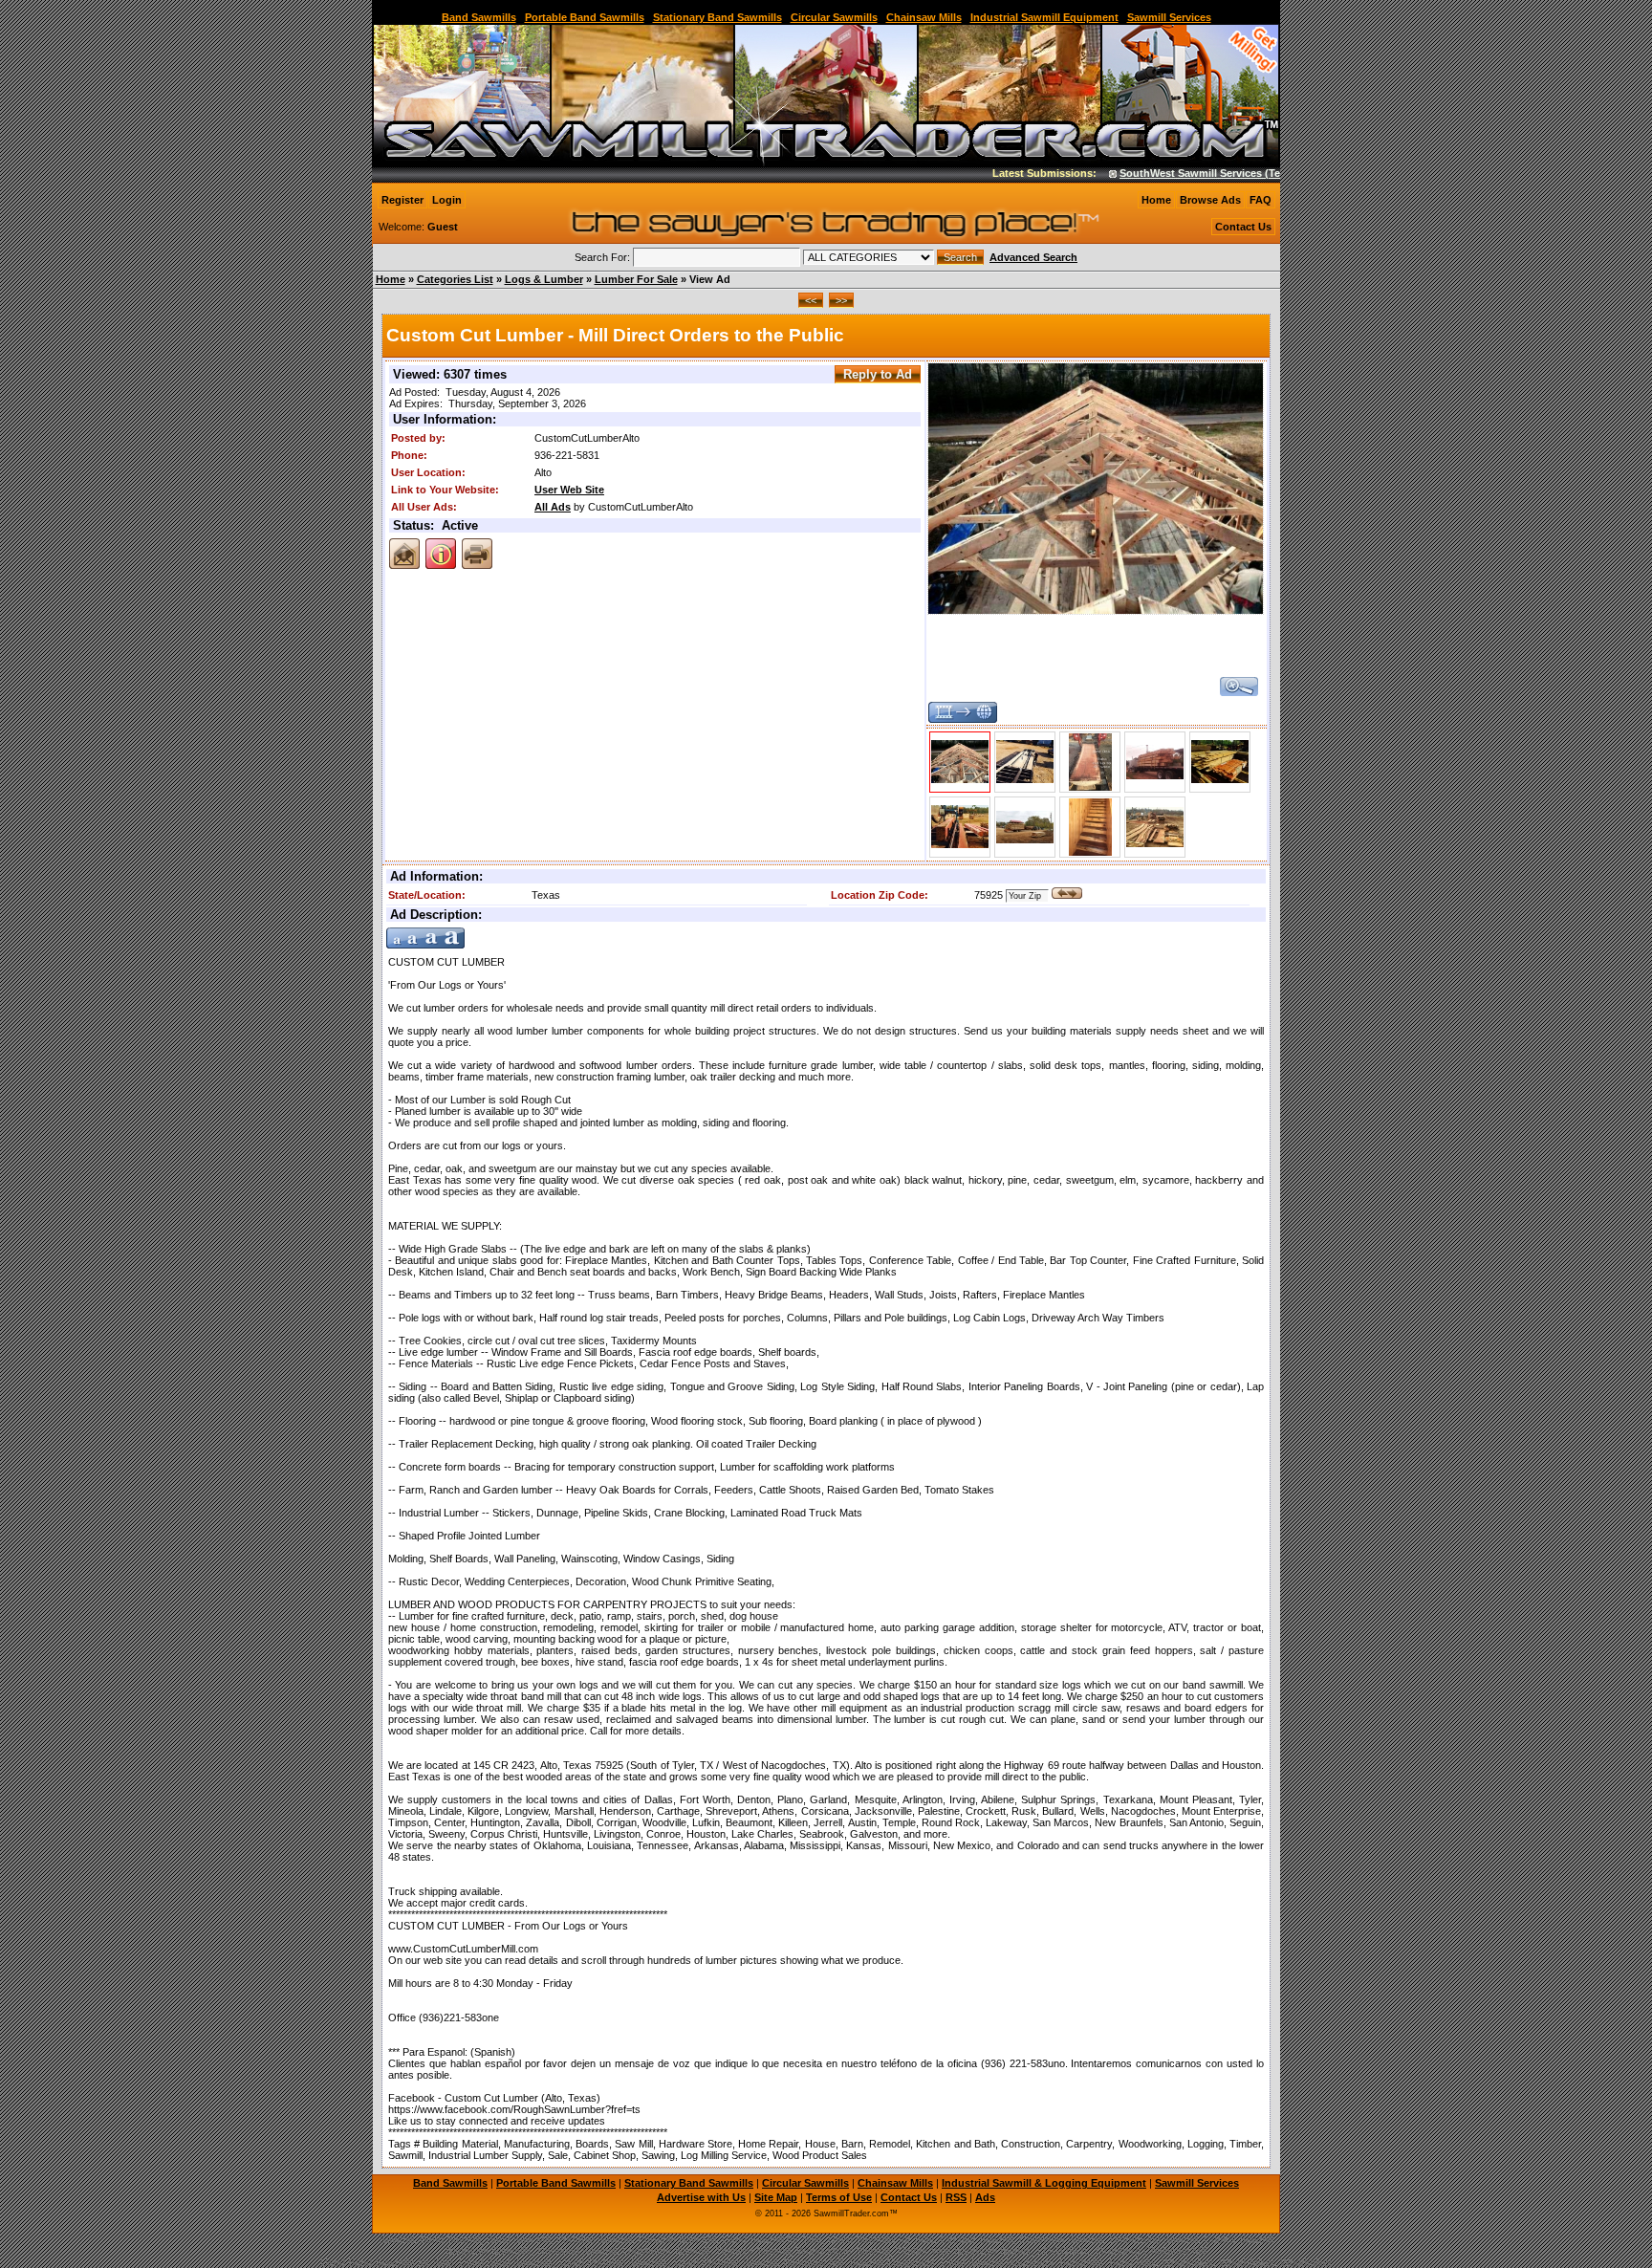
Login (447, 200)
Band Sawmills (479, 17)
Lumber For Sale (636, 279)
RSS (956, 2197)
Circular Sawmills (834, 17)
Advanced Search (1033, 257)
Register (402, 200)
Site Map (776, 2197)
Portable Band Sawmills (585, 17)
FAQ (1261, 200)
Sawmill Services (1169, 17)
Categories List (455, 279)
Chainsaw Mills (924, 17)
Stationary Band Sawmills (717, 17)
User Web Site (569, 490)
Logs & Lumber (544, 279)
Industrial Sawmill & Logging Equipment (1044, 2183)
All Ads (553, 507)
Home (1156, 200)
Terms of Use (839, 2197)
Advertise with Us (701, 2197)
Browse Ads (1210, 200)
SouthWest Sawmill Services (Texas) (1179, 173)
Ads (985, 2197)
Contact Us (1243, 227)
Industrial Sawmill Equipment (1044, 17)
